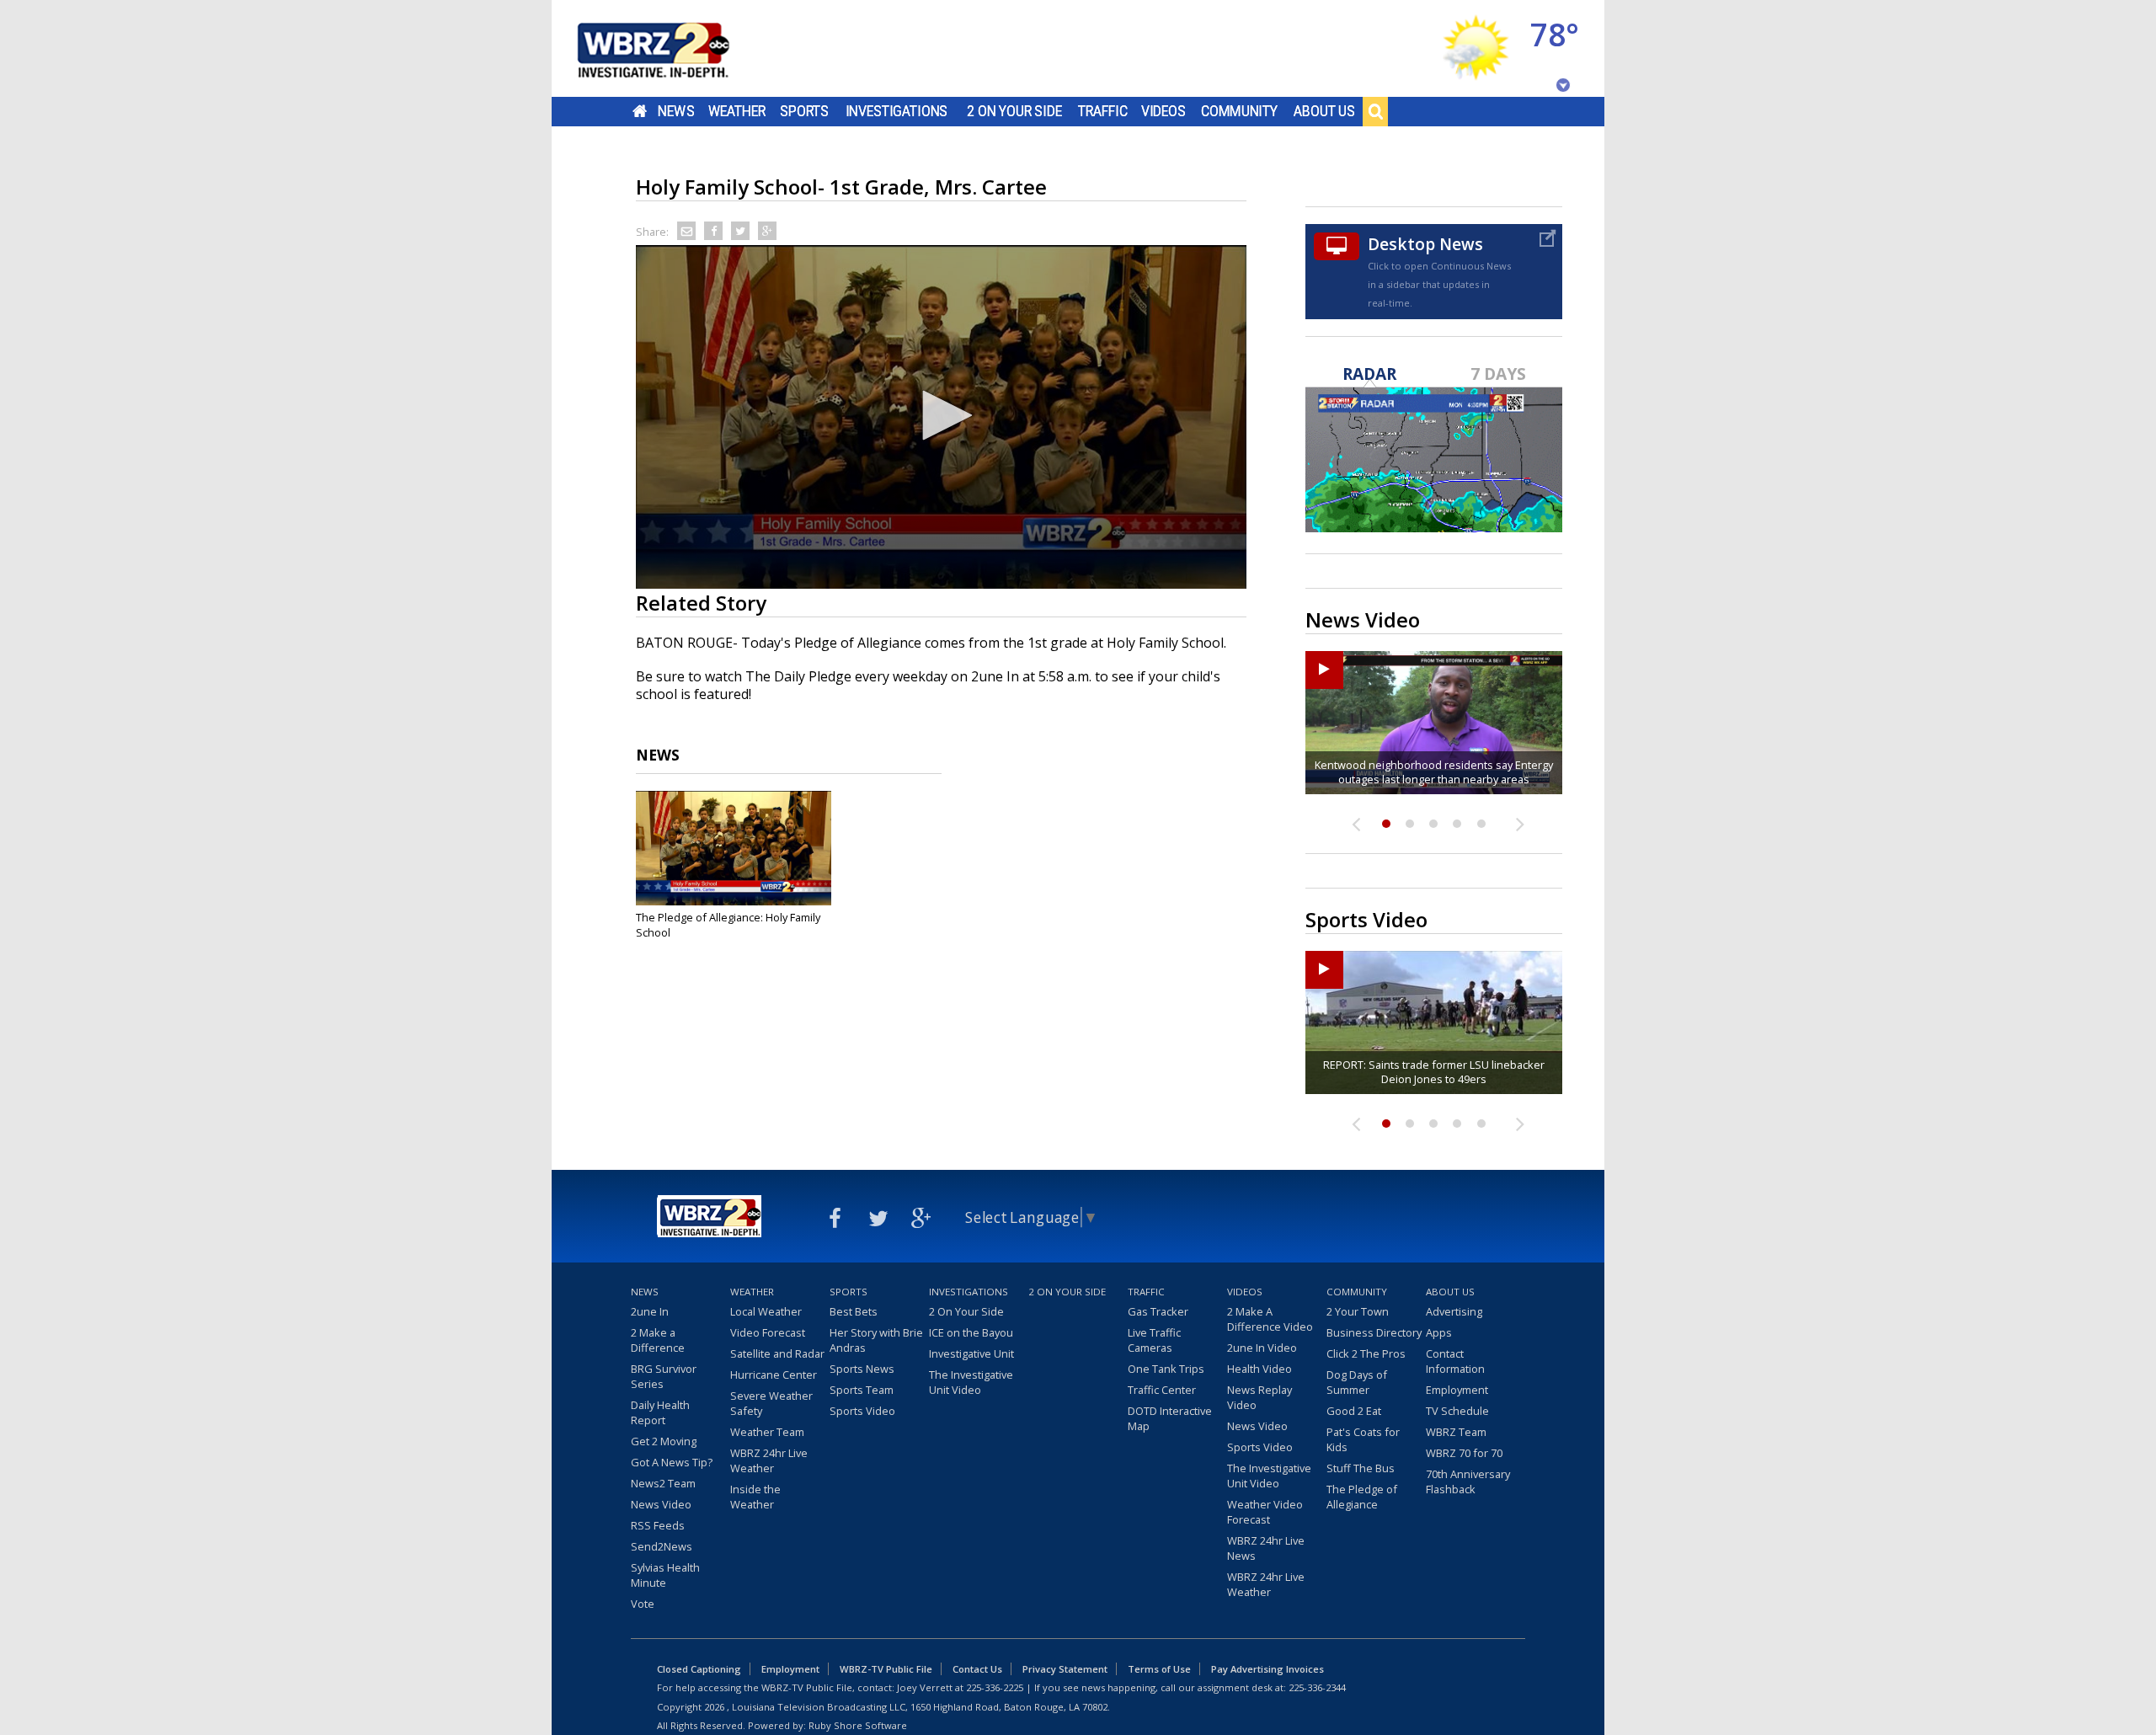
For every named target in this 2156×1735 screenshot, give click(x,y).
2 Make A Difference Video (1270, 1319)
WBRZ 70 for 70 (1464, 1453)
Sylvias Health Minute (665, 1575)
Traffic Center (1162, 1390)
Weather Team (767, 1432)
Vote (643, 1604)
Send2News (662, 1546)
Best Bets (854, 1311)
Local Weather (766, 1311)
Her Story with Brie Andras (876, 1340)
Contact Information (1455, 1361)
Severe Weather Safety (771, 1403)
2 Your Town (1358, 1311)
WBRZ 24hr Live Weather (769, 1460)
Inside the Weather (755, 1497)
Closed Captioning (699, 1669)
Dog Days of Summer (1357, 1382)
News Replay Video (1259, 1397)
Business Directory (1374, 1332)
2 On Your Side (1014, 111)
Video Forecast (768, 1332)
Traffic (1103, 111)
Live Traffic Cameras (1154, 1340)
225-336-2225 (995, 1687)
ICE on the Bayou (971, 1332)
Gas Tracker (1158, 1311)
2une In (650, 1311)
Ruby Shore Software (858, 1725)
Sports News (862, 1369)
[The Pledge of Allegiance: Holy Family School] (734, 848)
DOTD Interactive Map (1170, 1418)
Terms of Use (1159, 1669)
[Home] (674, 48)
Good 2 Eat (1354, 1411)
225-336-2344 (1317, 1687)
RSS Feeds (658, 1525)
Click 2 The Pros (1366, 1353)
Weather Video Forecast (1265, 1512)
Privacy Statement (1065, 1669)
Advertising (1454, 1311)
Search (1375, 111)
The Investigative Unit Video (971, 1382)
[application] (941, 417)
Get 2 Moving (664, 1441)
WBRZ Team (1456, 1432)
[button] (942, 415)
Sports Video (862, 1411)
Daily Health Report (660, 1412)
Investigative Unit (971, 1353)
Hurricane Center (774, 1375)
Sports (804, 111)
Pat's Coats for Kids (1363, 1439)
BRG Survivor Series (664, 1376)
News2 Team (663, 1483)
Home (640, 111)
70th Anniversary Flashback (1468, 1481)
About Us (1324, 111)
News (676, 111)
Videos (1163, 111)
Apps (1439, 1332)
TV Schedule (1457, 1411)
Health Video (1259, 1369)
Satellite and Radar (777, 1353)
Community (1239, 111)
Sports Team (862, 1390)
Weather (737, 111)
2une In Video (1262, 1348)
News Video (661, 1504)
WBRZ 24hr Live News (1266, 1548)
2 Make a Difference (658, 1340)
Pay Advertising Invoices (1267, 1669)
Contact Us (977, 1669)
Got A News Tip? (672, 1462)
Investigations (897, 111)
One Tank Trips (1166, 1369)
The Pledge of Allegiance (1362, 1497)
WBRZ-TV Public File (886, 1669)
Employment (1457, 1390)
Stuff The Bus (1361, 1468)
